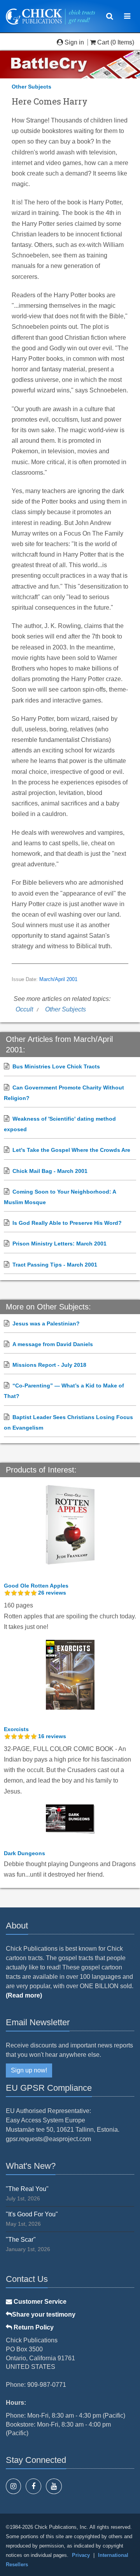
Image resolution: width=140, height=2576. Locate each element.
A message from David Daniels (53, 1344)
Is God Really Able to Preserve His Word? (67, 1223)
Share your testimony (44, 2314)
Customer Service (39, 2302)
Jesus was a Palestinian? (46, 1323)
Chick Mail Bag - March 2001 (50, 1171)
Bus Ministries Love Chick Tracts (56, 1066)
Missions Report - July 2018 (49, 1365)
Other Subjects (31, 87)
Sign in (74, 42)
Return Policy (33, 2327)
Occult (24, 1009)
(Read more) (24, 1995)
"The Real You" (27, 2189)
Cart (103, 42)
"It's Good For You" (32, 2214)
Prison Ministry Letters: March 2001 (59, 1244)
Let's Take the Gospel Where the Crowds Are (71, 1150)
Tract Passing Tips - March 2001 (55, 1265)
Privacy (81, 2555)
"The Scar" (21, 2240)
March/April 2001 (58, 979)
